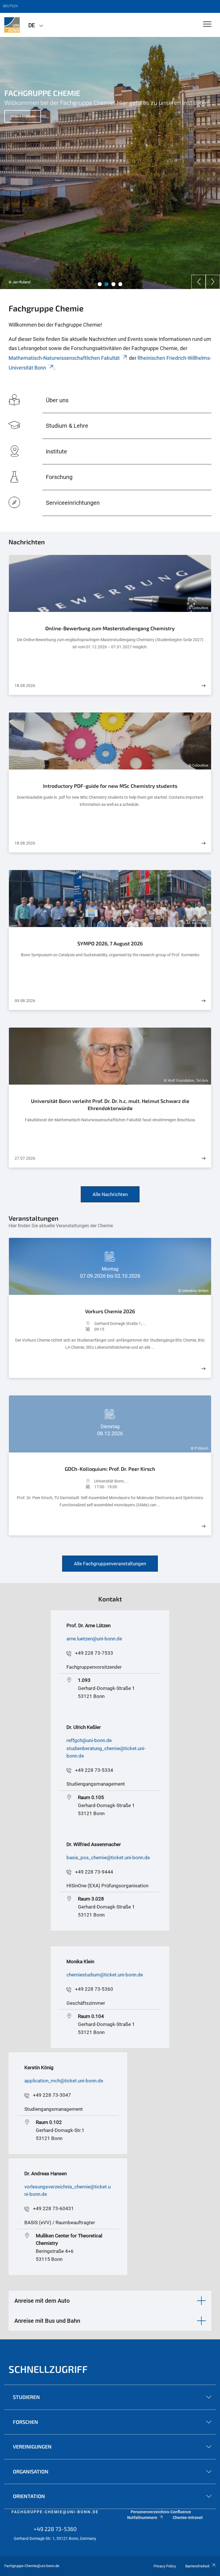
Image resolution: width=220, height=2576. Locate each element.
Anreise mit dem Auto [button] (42, 2301)
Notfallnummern (142, 2518)
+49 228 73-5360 (94, 1989)
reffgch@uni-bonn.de (89, 1740)
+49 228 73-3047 (52, 2095)
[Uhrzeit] (54, 1329)
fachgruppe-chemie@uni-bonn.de (55, 2512)
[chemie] (12, 25)
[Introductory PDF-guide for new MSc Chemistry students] (203, 843)
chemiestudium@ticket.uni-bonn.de (105, 1975)
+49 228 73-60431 (53, 2208)
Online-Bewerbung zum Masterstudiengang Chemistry (110, 628)
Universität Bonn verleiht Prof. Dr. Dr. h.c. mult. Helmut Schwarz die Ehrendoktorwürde (110, 1105)
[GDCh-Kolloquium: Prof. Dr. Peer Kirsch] (203, 1526)
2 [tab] (107, 284)
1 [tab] (100, 284)
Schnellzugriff (48, 2369)
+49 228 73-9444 (94, 1872)
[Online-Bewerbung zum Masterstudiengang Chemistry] (203, 686)
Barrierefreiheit (197, 2566)
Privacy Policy (165, 2566)
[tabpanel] (110, 163)
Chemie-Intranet (188, 2518)
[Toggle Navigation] (207, 24)
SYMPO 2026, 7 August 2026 (110, 943)
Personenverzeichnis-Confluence (161, 2512)
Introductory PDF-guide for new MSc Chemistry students (110, 786)
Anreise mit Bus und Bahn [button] (47, 2321)
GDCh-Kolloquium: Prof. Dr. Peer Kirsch (110, 1469)
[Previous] (199, 282)
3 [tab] (113, 284)
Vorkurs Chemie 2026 (110, 1311)
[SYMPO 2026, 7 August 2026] (203, 1001)
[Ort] (54, 1324)
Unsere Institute (23, 116)
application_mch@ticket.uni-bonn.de (64, 2081)
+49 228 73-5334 (94, 1770)
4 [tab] (120, 284)
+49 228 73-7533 (94, 1653)
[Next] (213, 282)
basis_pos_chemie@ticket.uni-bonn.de (108, 1858)
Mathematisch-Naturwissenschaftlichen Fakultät (64, 358)
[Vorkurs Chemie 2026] (203, 1369)
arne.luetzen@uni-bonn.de (94, 1639)
